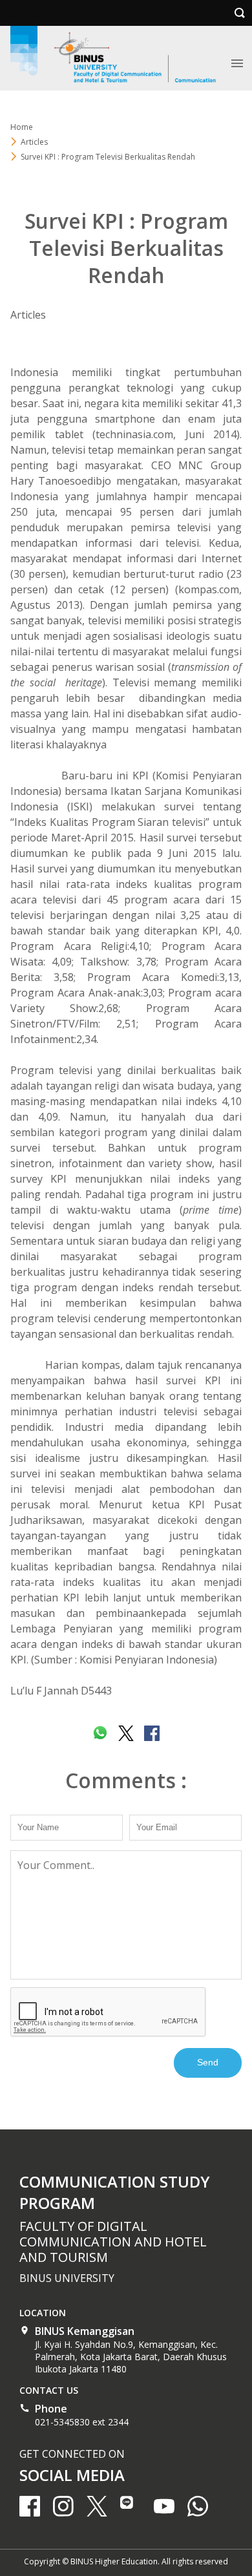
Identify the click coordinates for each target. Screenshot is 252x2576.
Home (22, 127)
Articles (28, 315)
